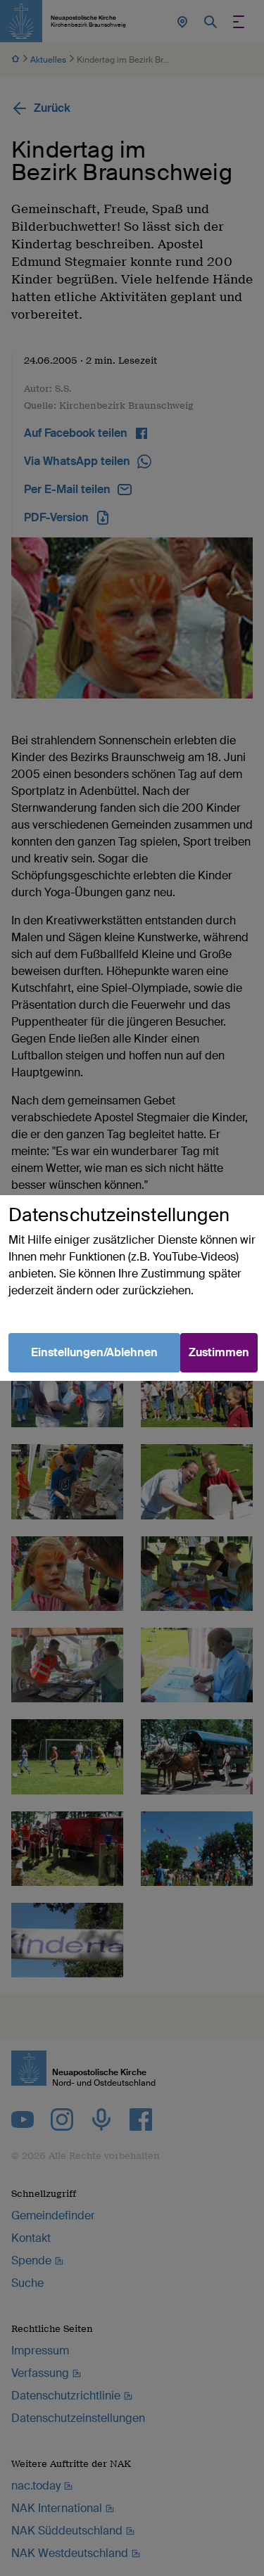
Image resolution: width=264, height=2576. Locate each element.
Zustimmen (219, 1352)
